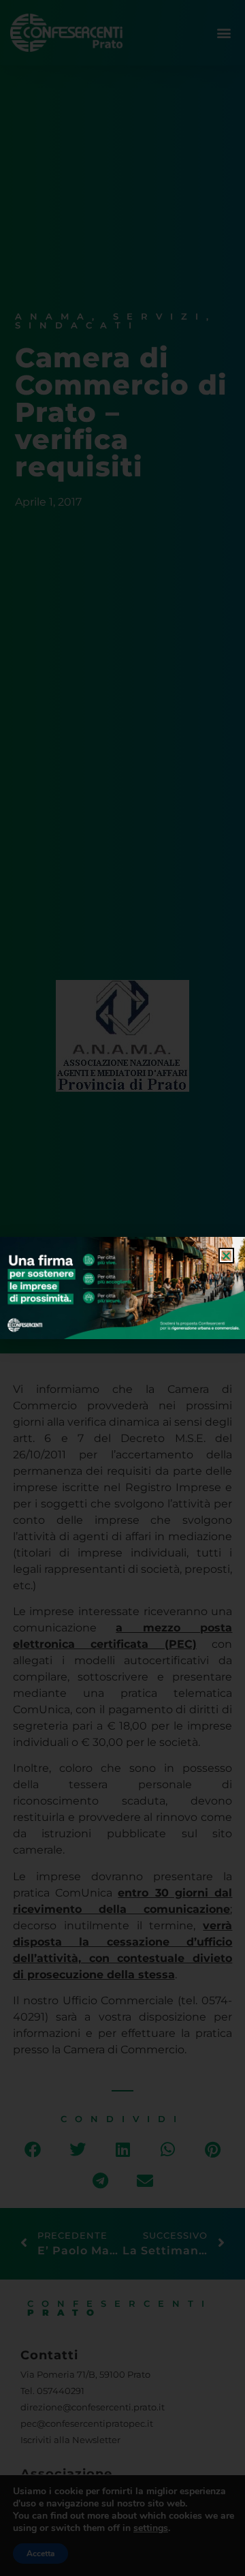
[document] (122, 1288)
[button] (226, 1256)
